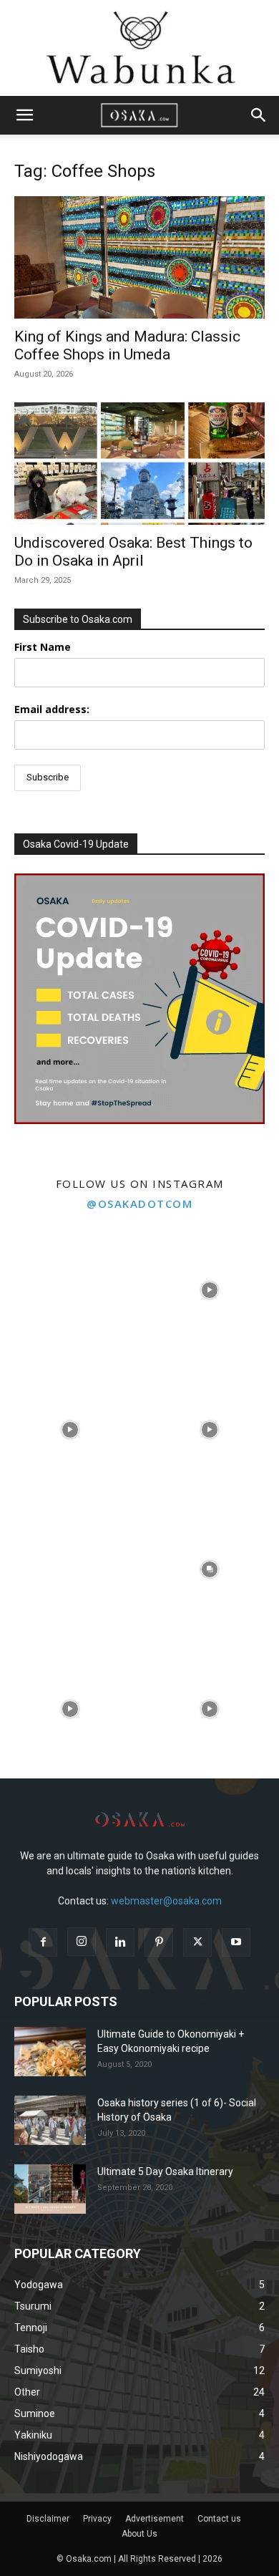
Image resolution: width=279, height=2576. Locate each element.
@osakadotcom (139, 1204)
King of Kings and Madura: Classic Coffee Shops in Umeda (127, 345)
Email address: (52, 709)
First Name (43, 647)
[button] (24, 115)
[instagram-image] (70, 1290)
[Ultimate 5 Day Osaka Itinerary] (50, 2189)
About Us (139, 2534)
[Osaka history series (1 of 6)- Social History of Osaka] (50, 2120)
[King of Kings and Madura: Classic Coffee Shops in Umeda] (139, 257)
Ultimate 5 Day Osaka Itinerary (165, 2171)
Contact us (219, 2519)
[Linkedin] (120, 1942)
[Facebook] (43, 1942)
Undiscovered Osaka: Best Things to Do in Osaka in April (133, 552)
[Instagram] (82, 1942)
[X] (197, 1942)
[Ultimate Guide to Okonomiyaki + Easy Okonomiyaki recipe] (50, 2052)
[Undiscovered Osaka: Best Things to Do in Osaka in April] (139, 464)
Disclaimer (48, 2519)
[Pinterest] (159, 1942)
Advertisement (155, 2519)
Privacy (97, 2519)
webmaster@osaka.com (166, 1901)
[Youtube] (236, 1942)
